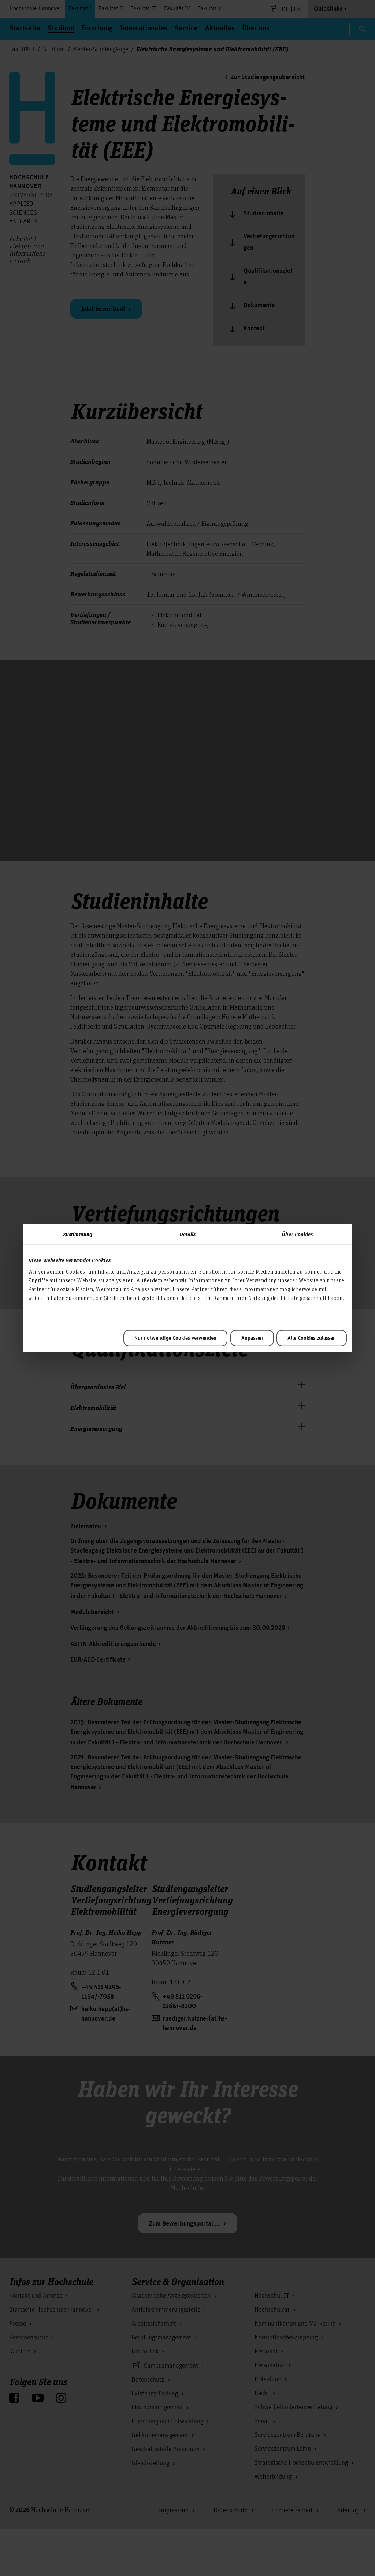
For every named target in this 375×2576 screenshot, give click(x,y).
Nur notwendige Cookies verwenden (175, 1338)
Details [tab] (188, 1234)
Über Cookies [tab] (297, 1234)
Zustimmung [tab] (78, 1234)
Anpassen (252, 1338)
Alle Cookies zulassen (312, 1338)
